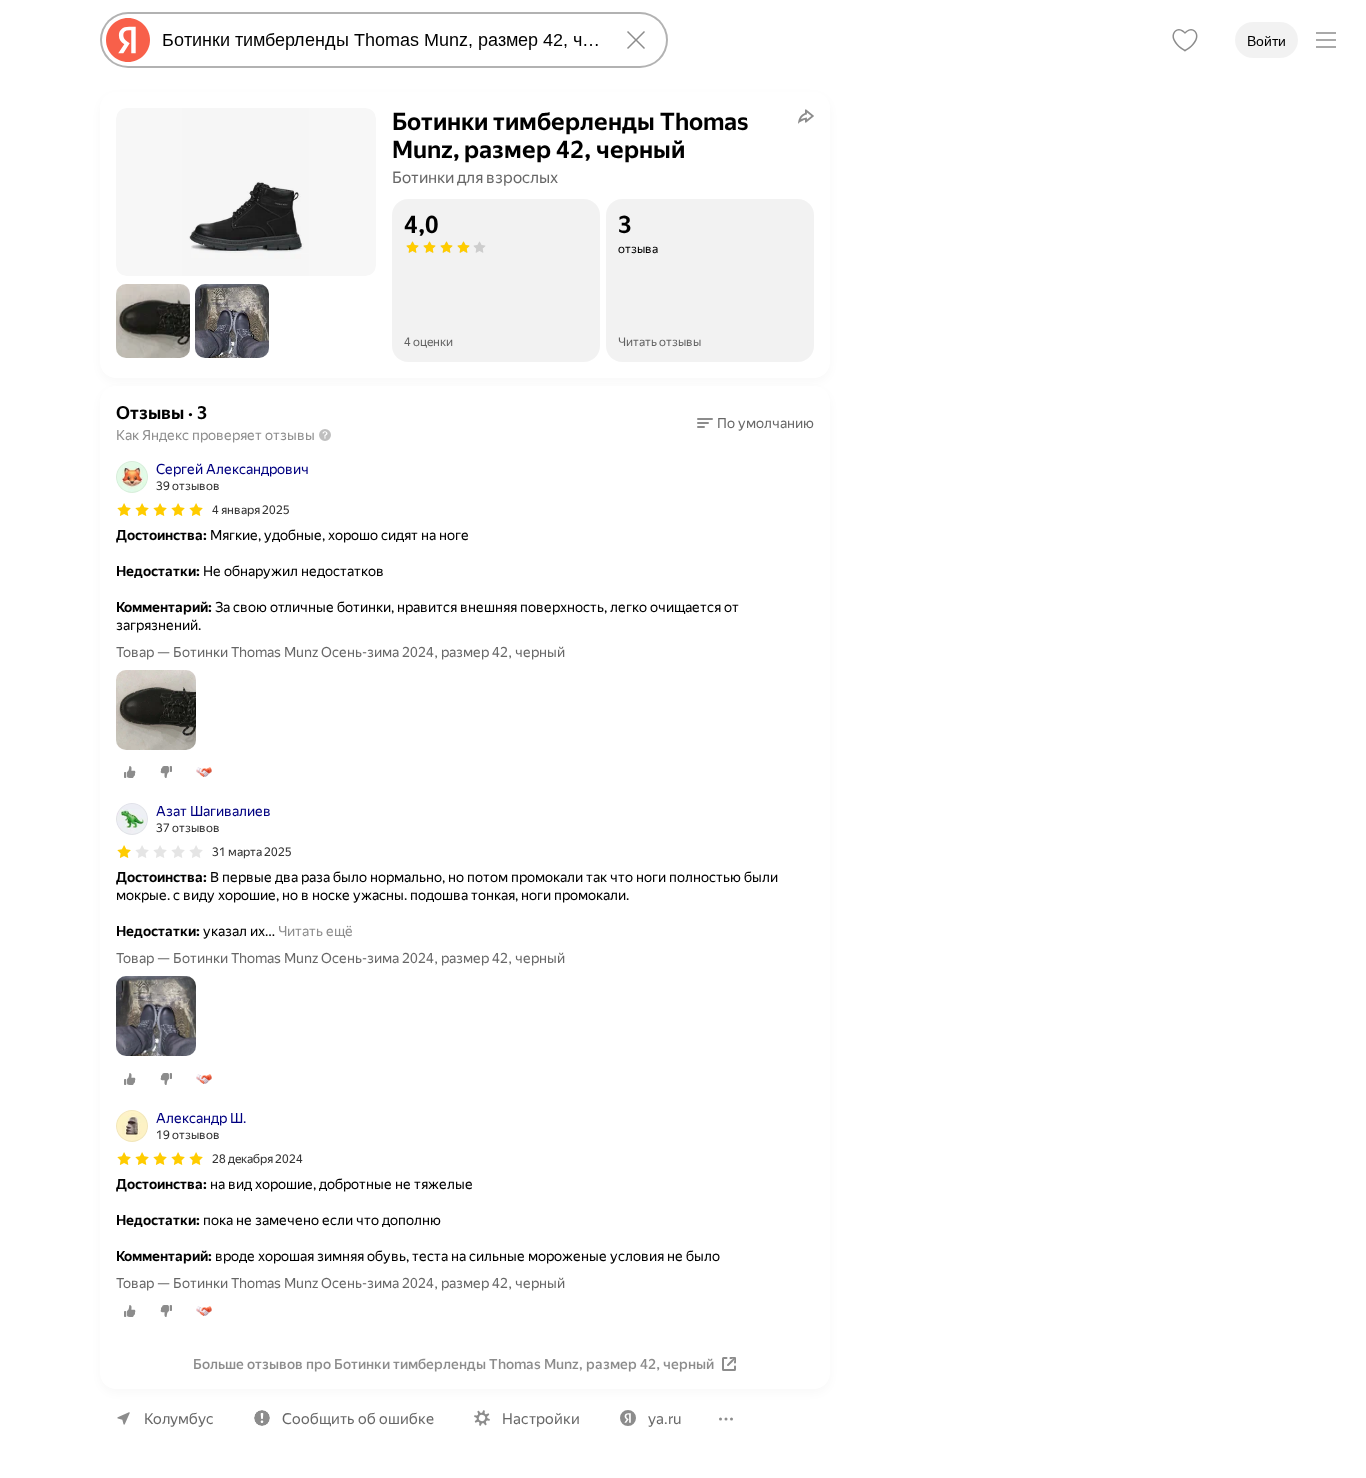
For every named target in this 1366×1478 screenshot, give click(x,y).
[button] (153, 321)
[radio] (130, 772)
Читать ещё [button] (315, 931)
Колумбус (179, 1419)
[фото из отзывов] (156, 711)
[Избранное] (1185, 40)
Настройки (541, 1419)
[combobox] (380, 40)
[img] (160, 510)
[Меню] (1326, 40)
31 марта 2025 (252, 852)
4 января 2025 (251, 510)
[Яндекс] (128, 40)
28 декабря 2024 (257, 1159)
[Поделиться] (806, 116)
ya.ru (664, 1419)
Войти (1266, 41)
